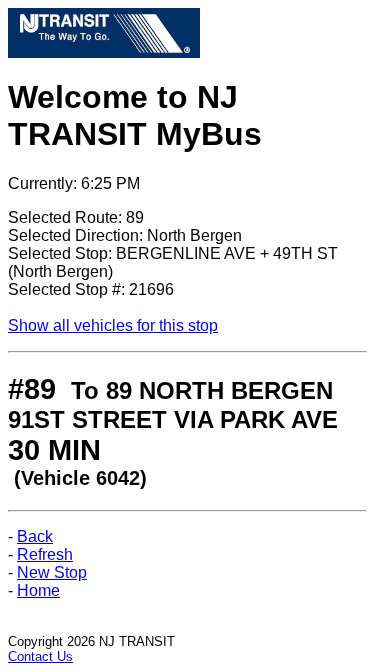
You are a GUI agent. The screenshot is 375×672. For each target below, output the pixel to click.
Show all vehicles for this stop (113, 325)
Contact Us (40, 656)
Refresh (45, 554)
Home (38, 590)
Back (35, 536)
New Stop (52, 572)
